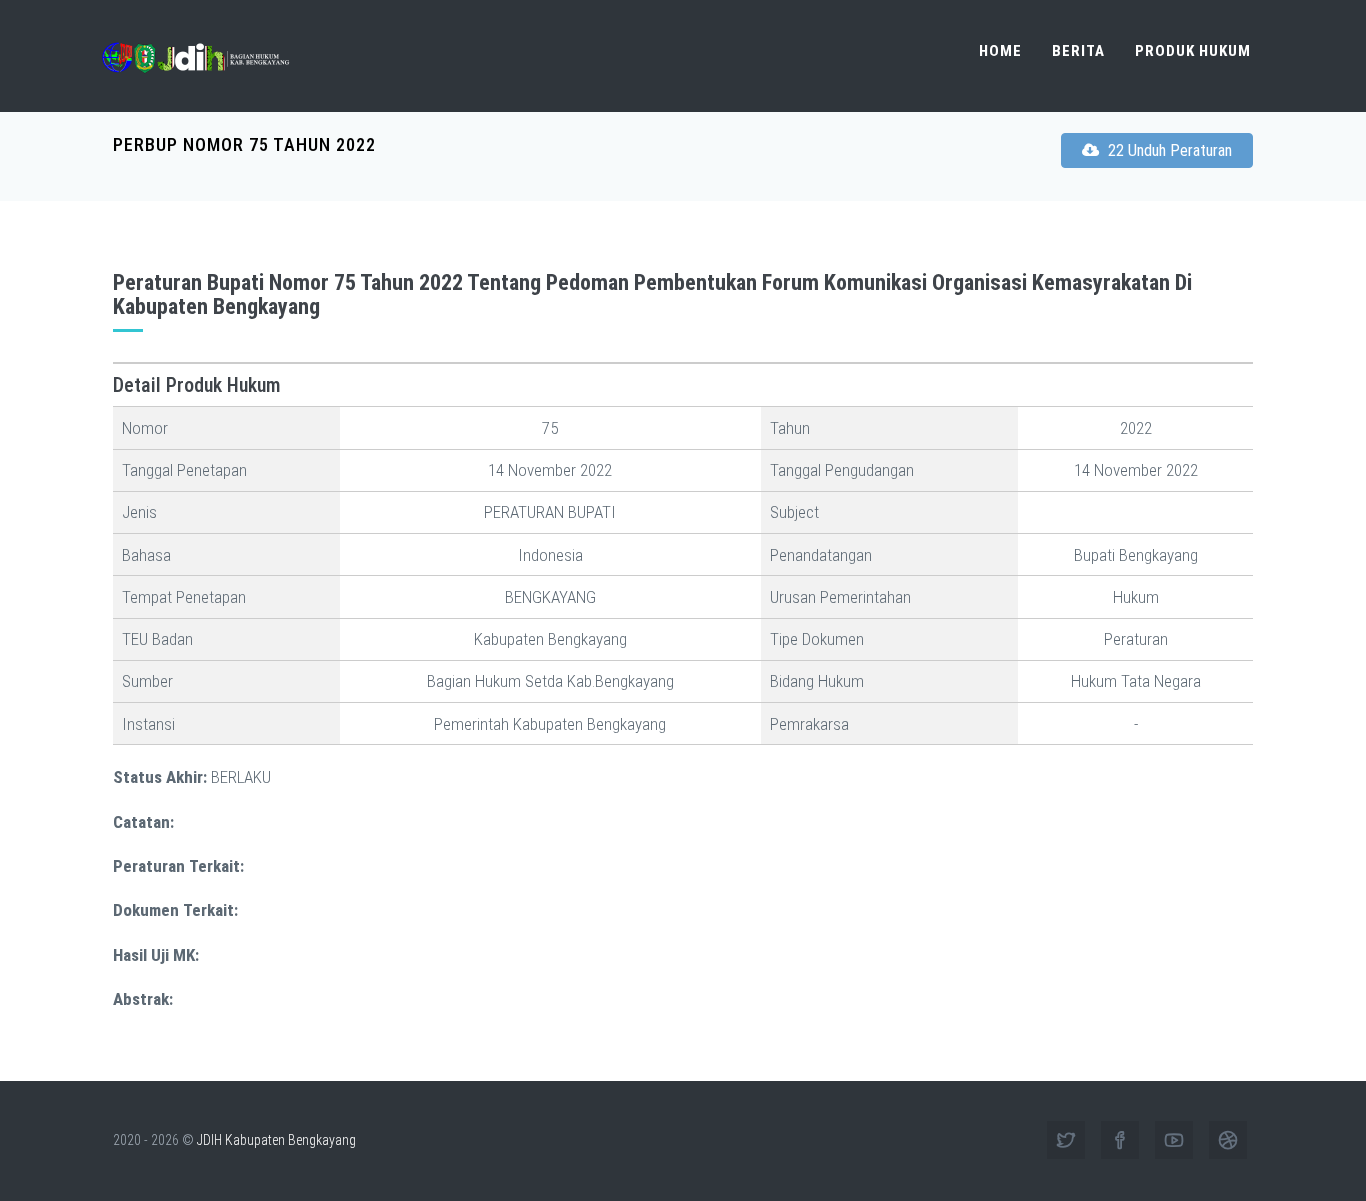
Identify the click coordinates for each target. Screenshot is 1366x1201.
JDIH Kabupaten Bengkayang (276, 1140)
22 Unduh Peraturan (1168, 150)
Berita (1078, 51)
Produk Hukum (1193, 51)
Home (1000, 51)
